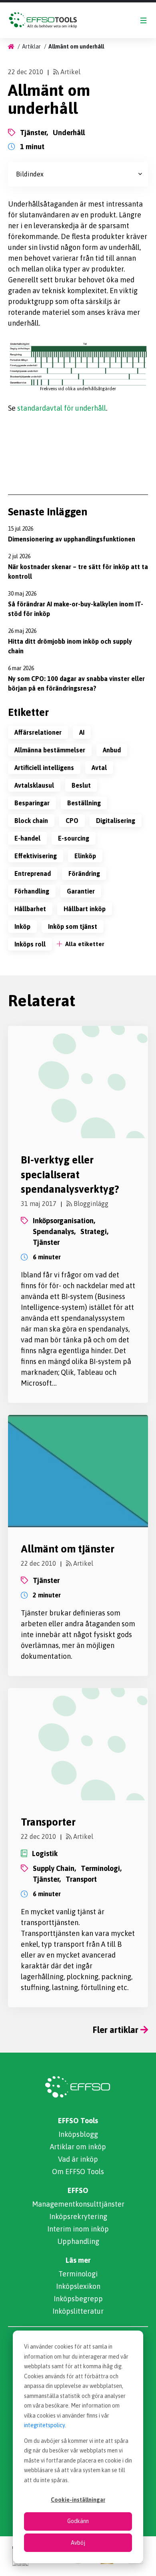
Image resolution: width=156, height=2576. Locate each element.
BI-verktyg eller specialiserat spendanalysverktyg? (70, 1175)
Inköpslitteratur (78, 2311)
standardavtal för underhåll (62, 408)
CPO (72, 821)
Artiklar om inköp (78, 2147)
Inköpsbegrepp (78, 2299)
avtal (99, 768)
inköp (22, 926)
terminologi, (101, 1868)
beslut (81, 785)
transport (81, 1879)
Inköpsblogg (78, 2134)
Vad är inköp (78, 2159)
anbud (112, 750)
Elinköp (85, 856)
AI (82, 732)
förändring (84, 874)
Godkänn (78, 2521)
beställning (84, 803)
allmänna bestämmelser (50, 750)
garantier (81, 891)
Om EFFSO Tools (78, 2172)
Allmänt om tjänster (68, 1549)
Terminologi (78, 2274)
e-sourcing (74, 838)
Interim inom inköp (78, 2229)
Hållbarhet (30, 909)
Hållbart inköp (85, 909)
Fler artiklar (117, 2030)
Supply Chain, (54, 1868)
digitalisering (116, 821)
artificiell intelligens (44, 768)
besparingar (32, 803)
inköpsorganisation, (64, 1221)
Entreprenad (33, 874)
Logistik (45, 1853)
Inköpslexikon (78, 2286)
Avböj (78, 2543)
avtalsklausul (34, 785)
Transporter (48, 1822)
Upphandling (78, 2241)
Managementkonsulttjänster (78, 2204)
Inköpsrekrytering (78, 2216)
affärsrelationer (38, 732)
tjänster (46, 1242)
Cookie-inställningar (78, 2500)
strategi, (94, 1231)
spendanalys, (54, 1231)
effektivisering (36, 856)
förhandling (32, 891)
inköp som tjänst (73, 926)
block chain (31, 821)
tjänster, (34, 133)
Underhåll (69, 133)
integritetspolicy (44, 2425)
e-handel (27, 838)
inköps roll (30, 944)
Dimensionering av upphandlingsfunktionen (72, 539)
